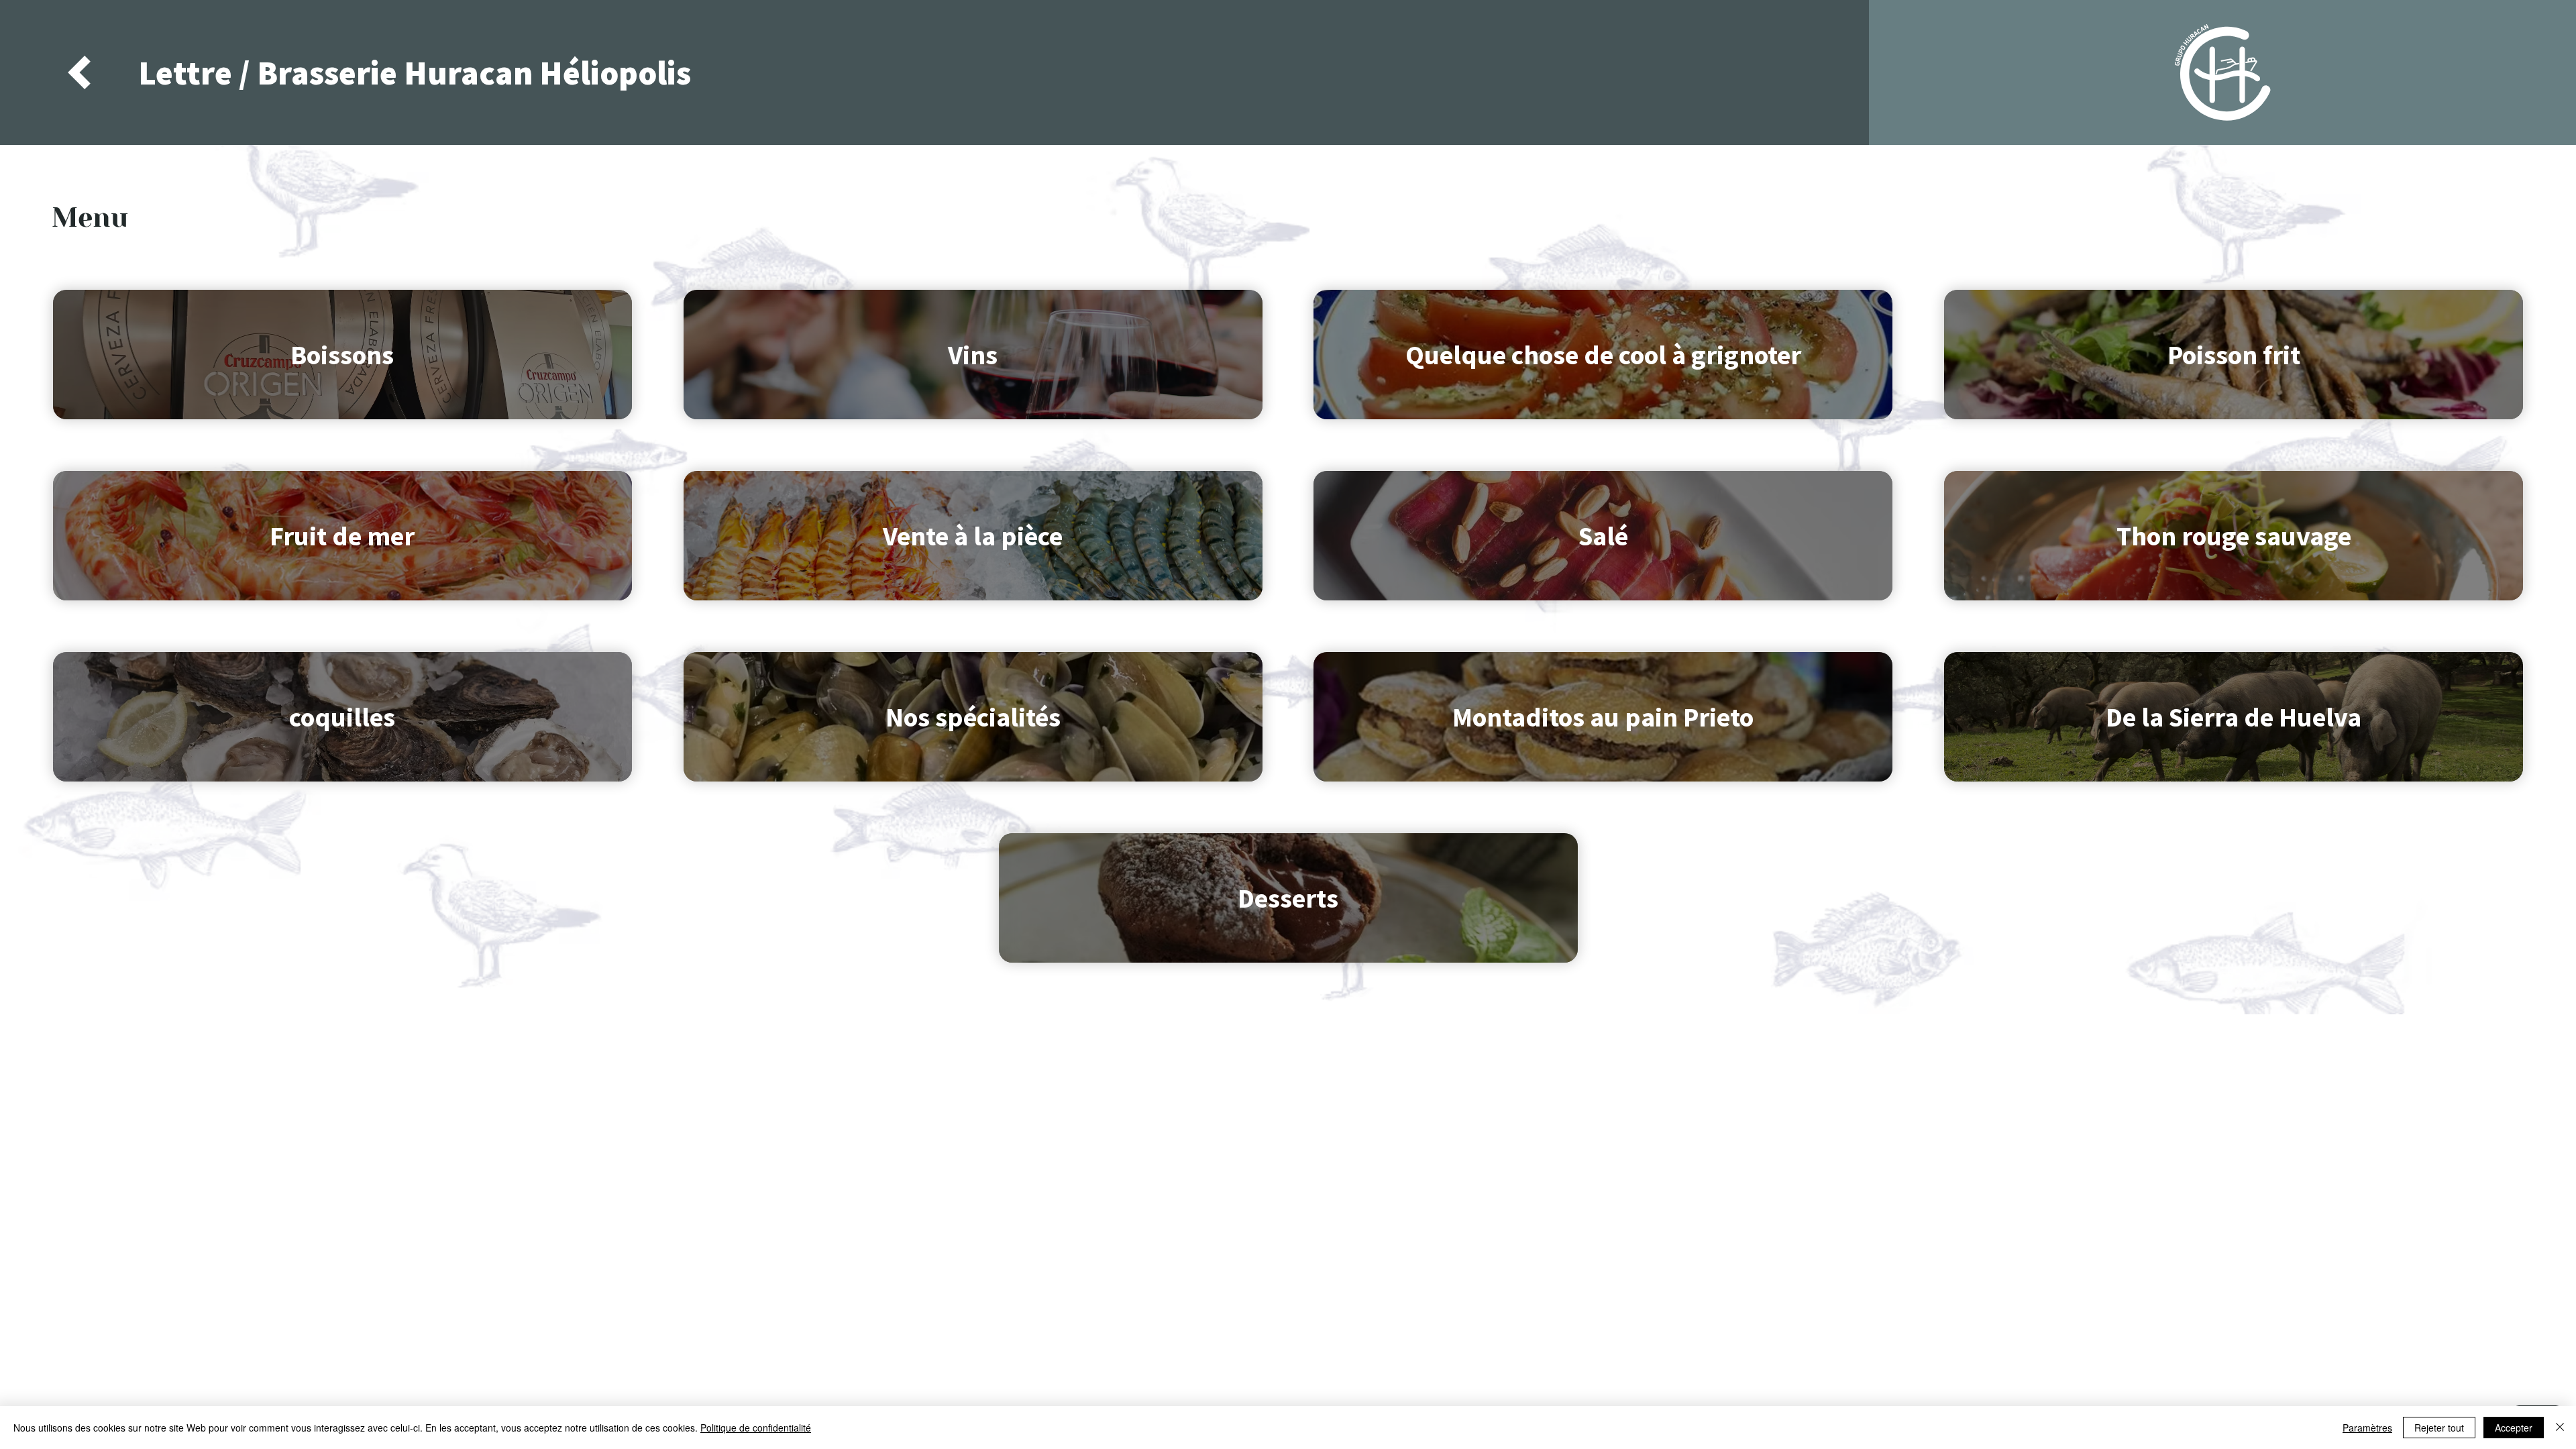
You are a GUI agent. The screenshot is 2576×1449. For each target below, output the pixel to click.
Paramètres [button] (2367, 1428)
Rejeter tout (2439, 1428)
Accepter (2514, 1428)
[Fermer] (2560, 1428)
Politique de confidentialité (756, 1428)
